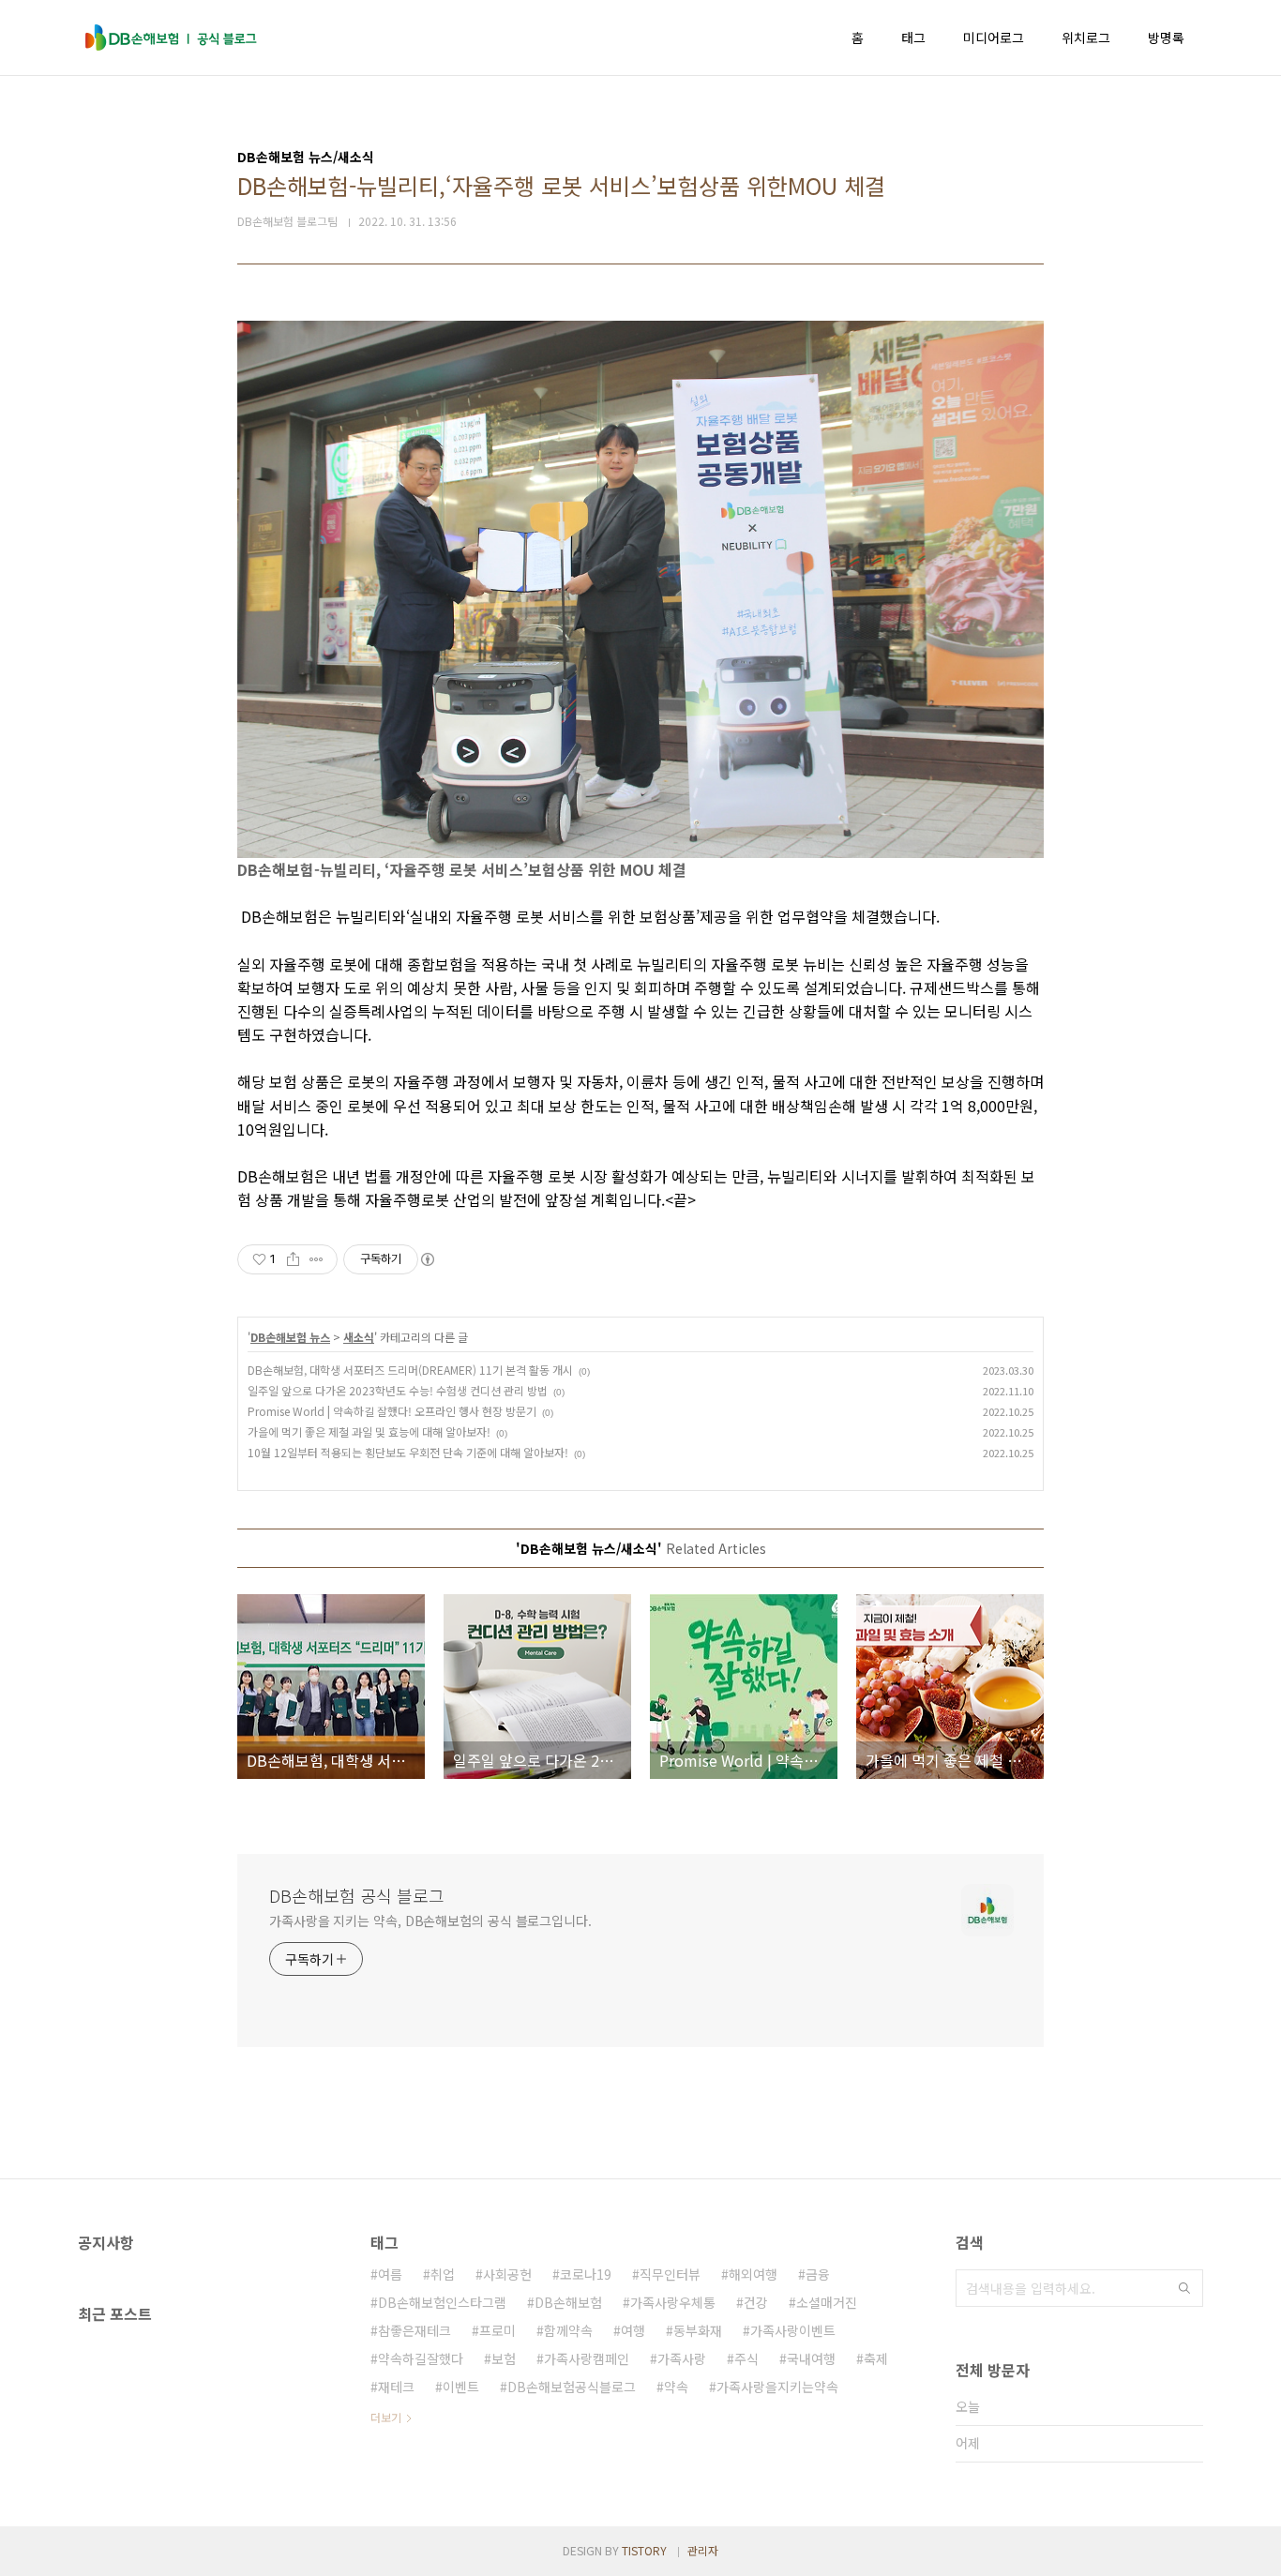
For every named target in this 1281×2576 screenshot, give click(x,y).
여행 (633, 2330)
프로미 (497, 2330)
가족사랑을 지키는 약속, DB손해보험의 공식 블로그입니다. (430, 1921)
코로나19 (586, 2274)
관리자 (703, 2550)
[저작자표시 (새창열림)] (427, 1259)
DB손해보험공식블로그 (572, 2387)
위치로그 (1086, 38)
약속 (676, 2387)
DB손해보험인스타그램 (442, 2302)
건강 (756, 2302)
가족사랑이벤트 (793, 2330)
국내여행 (811, 2358)
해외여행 (753, 2274)
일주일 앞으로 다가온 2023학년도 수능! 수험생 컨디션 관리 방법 (398, 1390)
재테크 (396, 2387)
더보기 (386, 2417)
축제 (876, 2358)
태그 (913, 38)
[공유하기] (293, 1259)
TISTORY (644, 2550)
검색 (1184, 2288)
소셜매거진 (827, 2302)
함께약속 (568, 2330)
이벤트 (461, 2387)
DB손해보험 (568, 2302)
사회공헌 (507, 2274)
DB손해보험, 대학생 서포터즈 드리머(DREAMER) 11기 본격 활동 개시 (410, 1370)
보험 (504, 2358)
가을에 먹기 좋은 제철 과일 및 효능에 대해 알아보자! (369, 1431)
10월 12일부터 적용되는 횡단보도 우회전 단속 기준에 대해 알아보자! (408, 1452)
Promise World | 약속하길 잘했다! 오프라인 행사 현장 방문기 (392, 1411)
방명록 (1166, 38)
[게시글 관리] (316, 1259)
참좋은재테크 (414, 2330)
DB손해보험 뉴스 (290, 1337)
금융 (818, 2274)
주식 (746, 2358)
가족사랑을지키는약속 (777, 2387)
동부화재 (698, 2330)
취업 (443, 2274)
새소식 (359, 1337)
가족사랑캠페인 (587, 2358)
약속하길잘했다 (421, 2358)
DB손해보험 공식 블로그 (357, 1895)
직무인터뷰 (670, 2274)
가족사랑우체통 (673, 2302)
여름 (390, 2274)
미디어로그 (994, 38)
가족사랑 (682, 2358)
